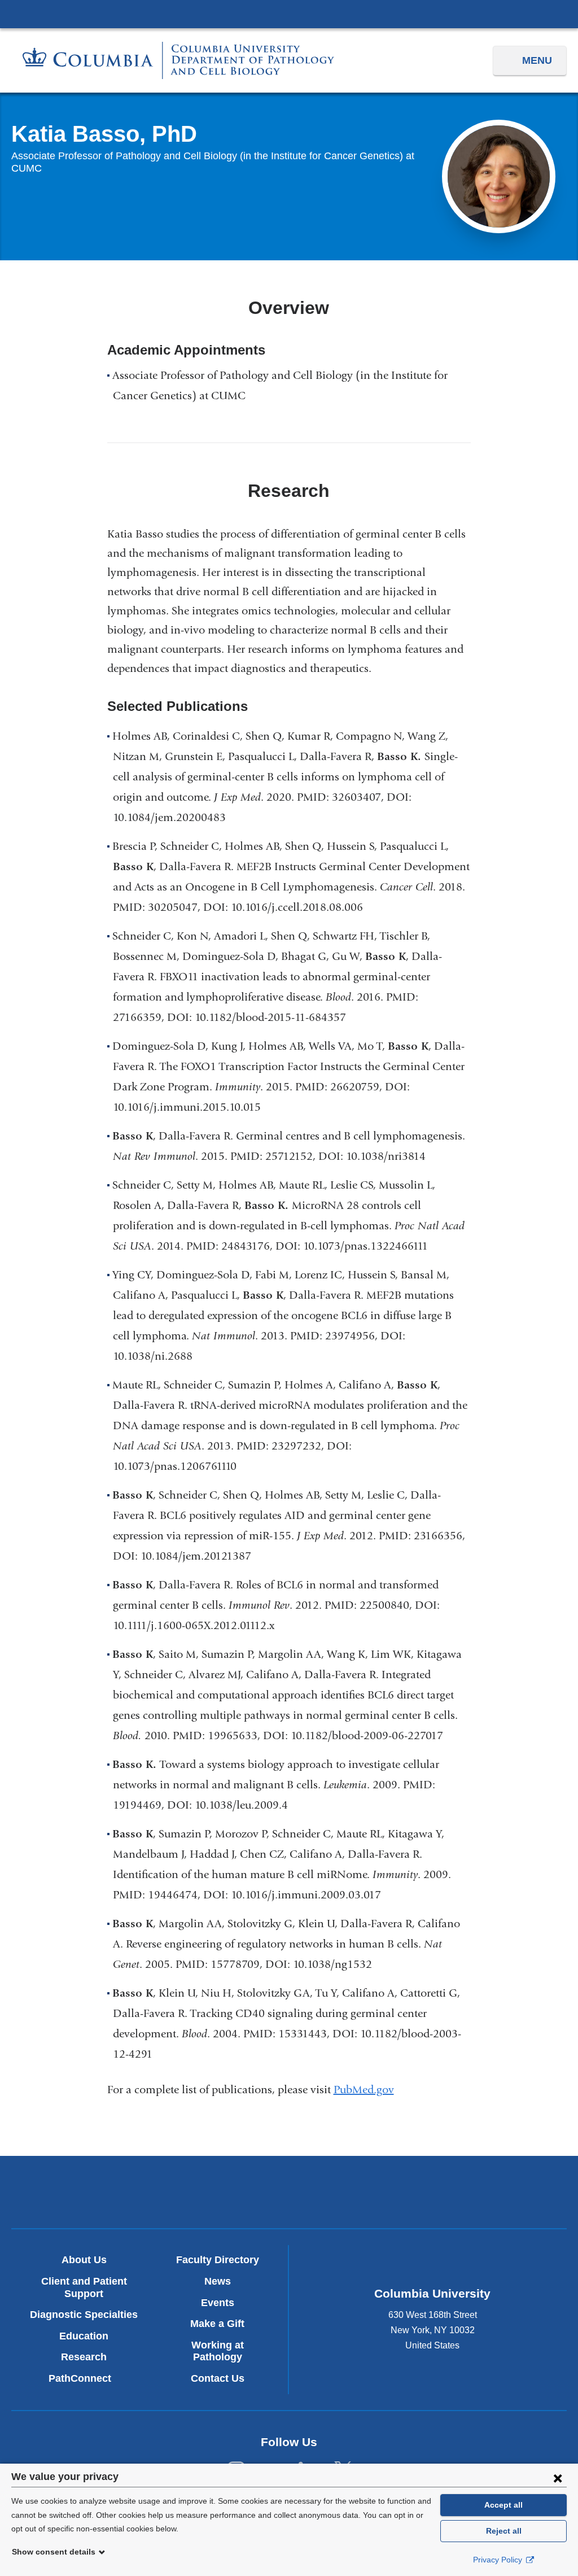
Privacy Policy (499, 2560)
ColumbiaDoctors (471, 2192)
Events (218, 2303)
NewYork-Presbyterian (289, 2195)
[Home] (178, 60)
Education (84, 2336)
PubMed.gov (368, 2090)
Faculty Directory (218, 2260)
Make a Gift (217, 2324)
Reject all (504, 2531)
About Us (84, 2260)
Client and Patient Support (84, 2287)
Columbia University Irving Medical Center (289, 14)
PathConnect (84, 2378)
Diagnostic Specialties (84, 2315)
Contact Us (218, 2378)
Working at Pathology (218, 2351)
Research (84, 2357)
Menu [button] (537, 60)
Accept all (503, 2505)
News (218, 2281)
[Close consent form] (558, 2478)
